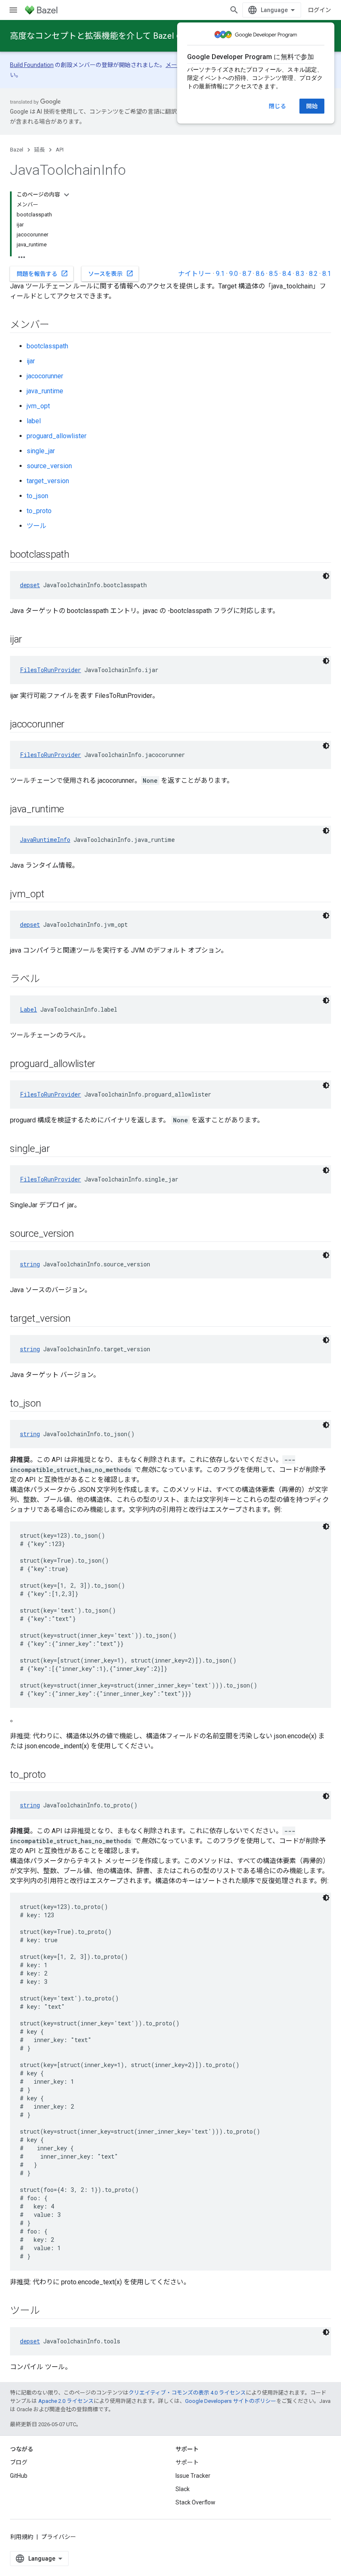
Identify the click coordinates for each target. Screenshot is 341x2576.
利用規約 (22, 2537)
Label (28, 1009)
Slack (183, 2489)
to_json (37, 496)
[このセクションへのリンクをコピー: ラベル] (48, 980)
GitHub (19, 2476)
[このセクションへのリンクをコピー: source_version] (82, 1234)
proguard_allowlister (57, 436)
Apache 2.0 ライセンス (66, 2401)
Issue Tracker (193, 2476)
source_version (49, 466)
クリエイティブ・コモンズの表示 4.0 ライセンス (187, 2393)
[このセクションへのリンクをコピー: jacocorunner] (73, 725)
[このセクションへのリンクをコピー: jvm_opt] (52, 895)
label (34, 421)
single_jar (41, 451)
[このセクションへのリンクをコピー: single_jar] (58, 1149)
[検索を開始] (234, 10)
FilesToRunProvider (51, 670)
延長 (40, 150)
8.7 (247, 274)
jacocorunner (45, 376)
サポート (187, 2462)
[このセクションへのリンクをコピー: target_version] (79, 1319)
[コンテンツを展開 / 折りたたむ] (67, 195)
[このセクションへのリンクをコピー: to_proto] (54, 1775)
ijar (31, 361)
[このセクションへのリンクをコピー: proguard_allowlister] (104, 1065)
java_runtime (45, 391)
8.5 (273, 274)
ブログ (19, 2462)
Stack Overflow (195, 2502)
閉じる (277, 106)
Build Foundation (32, 65)
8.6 (260, 274)
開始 (312, 106)
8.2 (313, 274)
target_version (48, 481)
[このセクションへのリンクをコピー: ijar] (30, 640)
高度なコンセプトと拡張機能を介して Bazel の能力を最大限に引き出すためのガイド (168, 36)
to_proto (39, 511)
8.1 (327, 274)
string (30, 1264)
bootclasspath (47, 346)
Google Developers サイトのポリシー (231, 2401)
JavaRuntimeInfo (45, 840)
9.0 (234, 274)
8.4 (287, 274)
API (60, 150)
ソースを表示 (111, 273)
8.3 (300, 274)
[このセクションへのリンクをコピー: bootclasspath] (78, 555)
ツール (37, 526)
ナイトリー (195, 274)
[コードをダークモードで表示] (326, 576)
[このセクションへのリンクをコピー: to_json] (49, 1404)
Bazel (17, 150)
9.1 (220, 274)
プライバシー (59, 2537)
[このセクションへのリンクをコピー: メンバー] (58, 325)
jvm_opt (38, 406)
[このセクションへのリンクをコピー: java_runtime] (72, 810)
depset (30, 585)
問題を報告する (42, 273)
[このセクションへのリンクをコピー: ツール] (48, 2311)
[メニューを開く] (13, 10)
